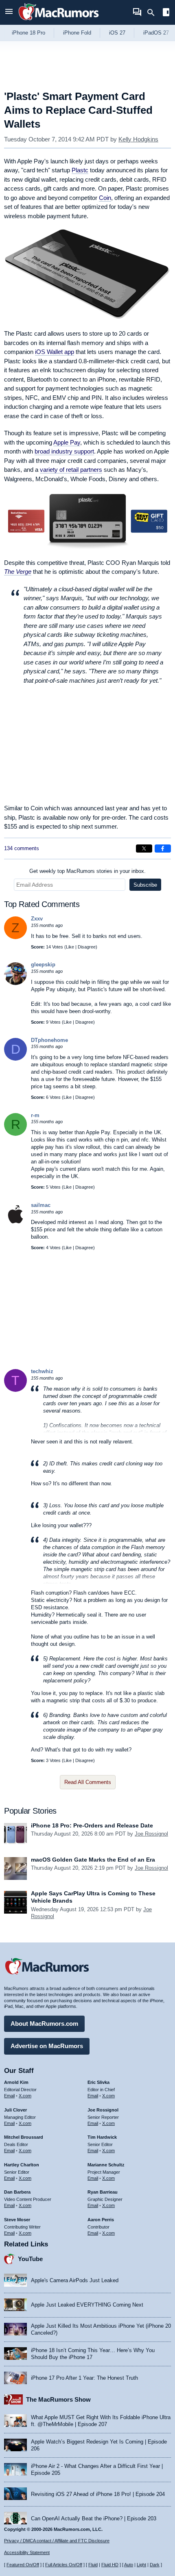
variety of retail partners (71, 470)
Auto (129, 2565)
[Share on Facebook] (163, 849)
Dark (155, 2565)
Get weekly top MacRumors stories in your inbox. (87, 871)
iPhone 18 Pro (28, 33)
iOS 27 (117, 33)
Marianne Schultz (106, 2165)
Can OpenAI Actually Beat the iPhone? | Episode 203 (94, 2518)
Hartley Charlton (22, 2165)
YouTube (30, 2259)
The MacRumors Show (58, 2399)
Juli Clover (15, 2110)
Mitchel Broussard (24, 2137)
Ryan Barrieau (103, 2192)
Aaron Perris (101, 2220)
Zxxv (37, 919)
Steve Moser (17, 2220)
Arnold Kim (16, 2082)
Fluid (93, 2565)
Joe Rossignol (151, 1834)
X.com (25, 2096)
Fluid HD (110, 2565)
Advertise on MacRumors (47, 2046)
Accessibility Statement (27, 2552)
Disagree (87, 947)
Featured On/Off (23, 2565)
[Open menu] (9, 12)
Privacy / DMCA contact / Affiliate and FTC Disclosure (57, 2541)
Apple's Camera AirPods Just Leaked (75, 2280)
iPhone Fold (77, 33)
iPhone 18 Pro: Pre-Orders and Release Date (92, 1825)
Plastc (80, 170)
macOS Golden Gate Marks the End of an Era (93, 1860)
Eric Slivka (98, 2082)
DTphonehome (49, 1040)
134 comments (22, 848)
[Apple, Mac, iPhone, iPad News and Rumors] (59, 21)
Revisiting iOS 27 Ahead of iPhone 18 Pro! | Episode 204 (98, 2494)
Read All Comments (88, 1782)
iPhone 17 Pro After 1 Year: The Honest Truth (84, 2378)
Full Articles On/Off (64, 2565)
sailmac (41, 1205)
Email (9, 2096)
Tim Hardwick (102, 2137)
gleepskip (43, 965)
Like (70, 947)
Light (141, 2565)
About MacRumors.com (44, 2024)
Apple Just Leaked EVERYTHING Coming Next (87, 2305)
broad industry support (64, 451)
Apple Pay (67, 442)
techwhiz (42, 1371)
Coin (105, 198)
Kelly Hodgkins (138, 139)
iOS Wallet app (55, 352)
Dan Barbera (17, 2192)
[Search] (154, 13)
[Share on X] (144, 849)
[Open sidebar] (166, 13)
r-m (35, 1115)
